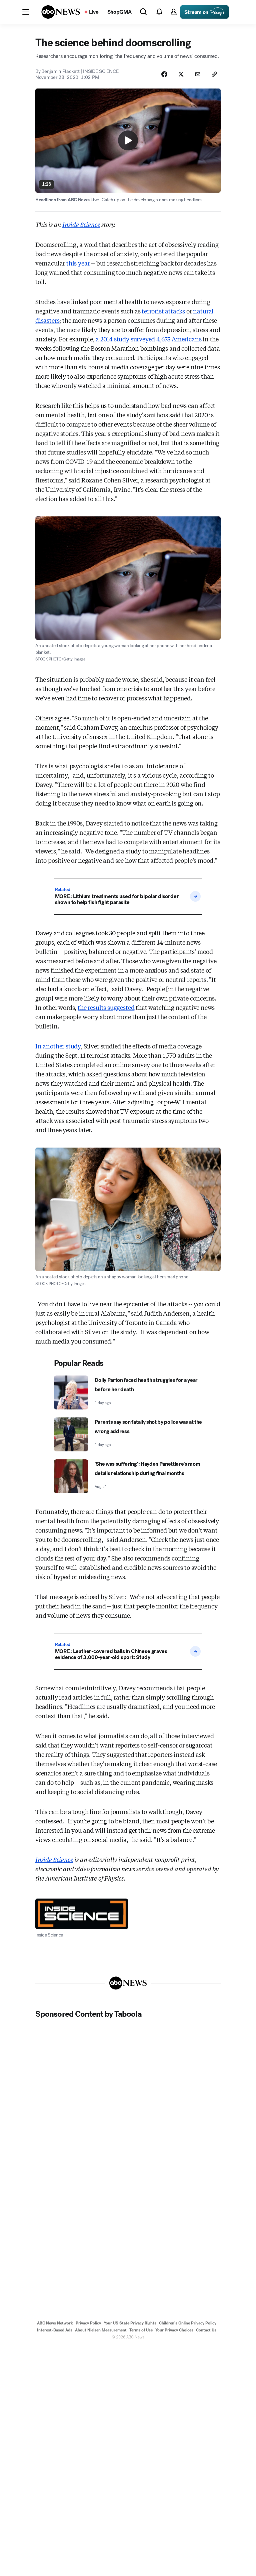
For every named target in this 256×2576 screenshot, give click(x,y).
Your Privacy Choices (174, 2330)
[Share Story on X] (181, 74)
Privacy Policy (88, 2323)
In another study (58, 1046)
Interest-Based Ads (55, 2330)
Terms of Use (141, 2330)
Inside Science (81, 224)
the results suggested (106, 1007)
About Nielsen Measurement (101, 2330)
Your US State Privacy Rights (130, 2323)
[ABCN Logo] (61, 12)
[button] (26, 12)
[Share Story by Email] (198, 74)
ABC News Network (55, 2323)
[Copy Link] (214, 74)
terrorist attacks (163, 311)
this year (78, 263)
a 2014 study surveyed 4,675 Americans (148, 339)
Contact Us (206, 2330)
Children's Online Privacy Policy (188, 2323)
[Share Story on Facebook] (164, 74)
